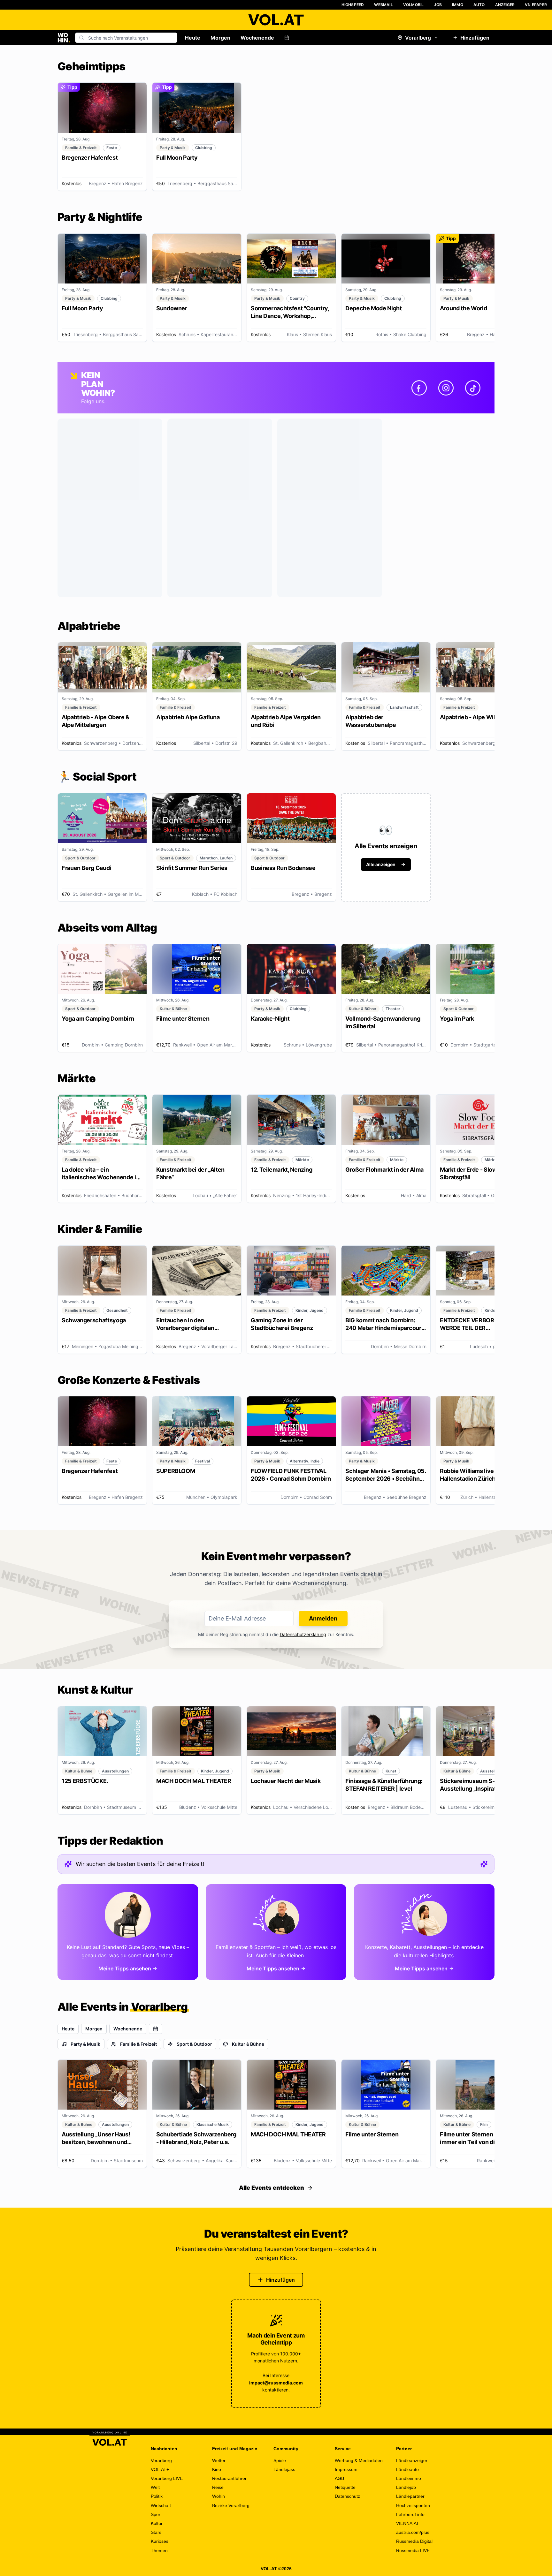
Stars (156, 2532)
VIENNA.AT (408, 2523)
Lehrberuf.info (410, 2514)
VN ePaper (536, 5)
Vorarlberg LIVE (167, 2478)
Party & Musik (85, 2044)
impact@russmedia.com (276, 2383)
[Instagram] (446, 388)
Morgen (220, 38)
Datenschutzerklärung (303, 1634)
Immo (458, 5)
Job (438, 5)
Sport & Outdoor (194, 2044)
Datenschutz (347, 2496)
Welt (155, 2487)
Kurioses (160, 2541)
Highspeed (353, 5)
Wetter (219, 2460)
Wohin (218, 2496)
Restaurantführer (229, 2478)
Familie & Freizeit (138, 2044)
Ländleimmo (409, 2478)
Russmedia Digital (414, 2541)
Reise (218, 2487)
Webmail (383, 5)
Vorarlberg (418, 38)
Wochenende (257, 38)
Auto (479, 5)
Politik (157, 2496)
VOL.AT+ (160, 2469)
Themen (159, 2550)
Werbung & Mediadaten (359, 2460)
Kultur (157, 2523)
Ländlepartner (410, 2496)
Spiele (280, 2460)
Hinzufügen (475, 38)
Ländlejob (406, 2487)
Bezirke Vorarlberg (231, 2505)
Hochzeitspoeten (413, 2505)
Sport (156, 2514)
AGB (339, 2478)
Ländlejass (284, 2469)
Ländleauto (407, 2469)
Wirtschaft (161, 2505)
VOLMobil (414, 5)
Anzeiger (505, 5)
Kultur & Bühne (248, 2044)
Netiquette (345, 2487)
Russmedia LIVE (413, 2550)
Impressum (346, 2469)
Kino (217, 2469)
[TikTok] (473, 388)
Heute (193, 38)
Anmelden (323, 1618)
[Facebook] (419, 388)
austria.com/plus (413, 2532)
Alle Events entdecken (272, 2188)
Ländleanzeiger (412, 2460)
